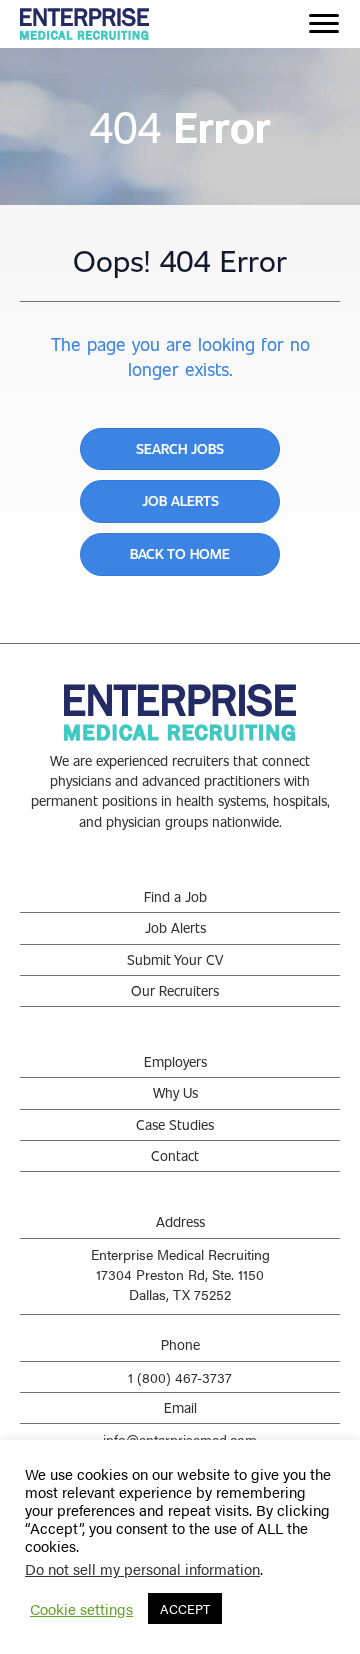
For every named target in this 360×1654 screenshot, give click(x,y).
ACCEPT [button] (185, 1608)
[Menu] (324, 24)
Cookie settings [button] (81, 1609)
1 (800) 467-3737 (180, 1377)
